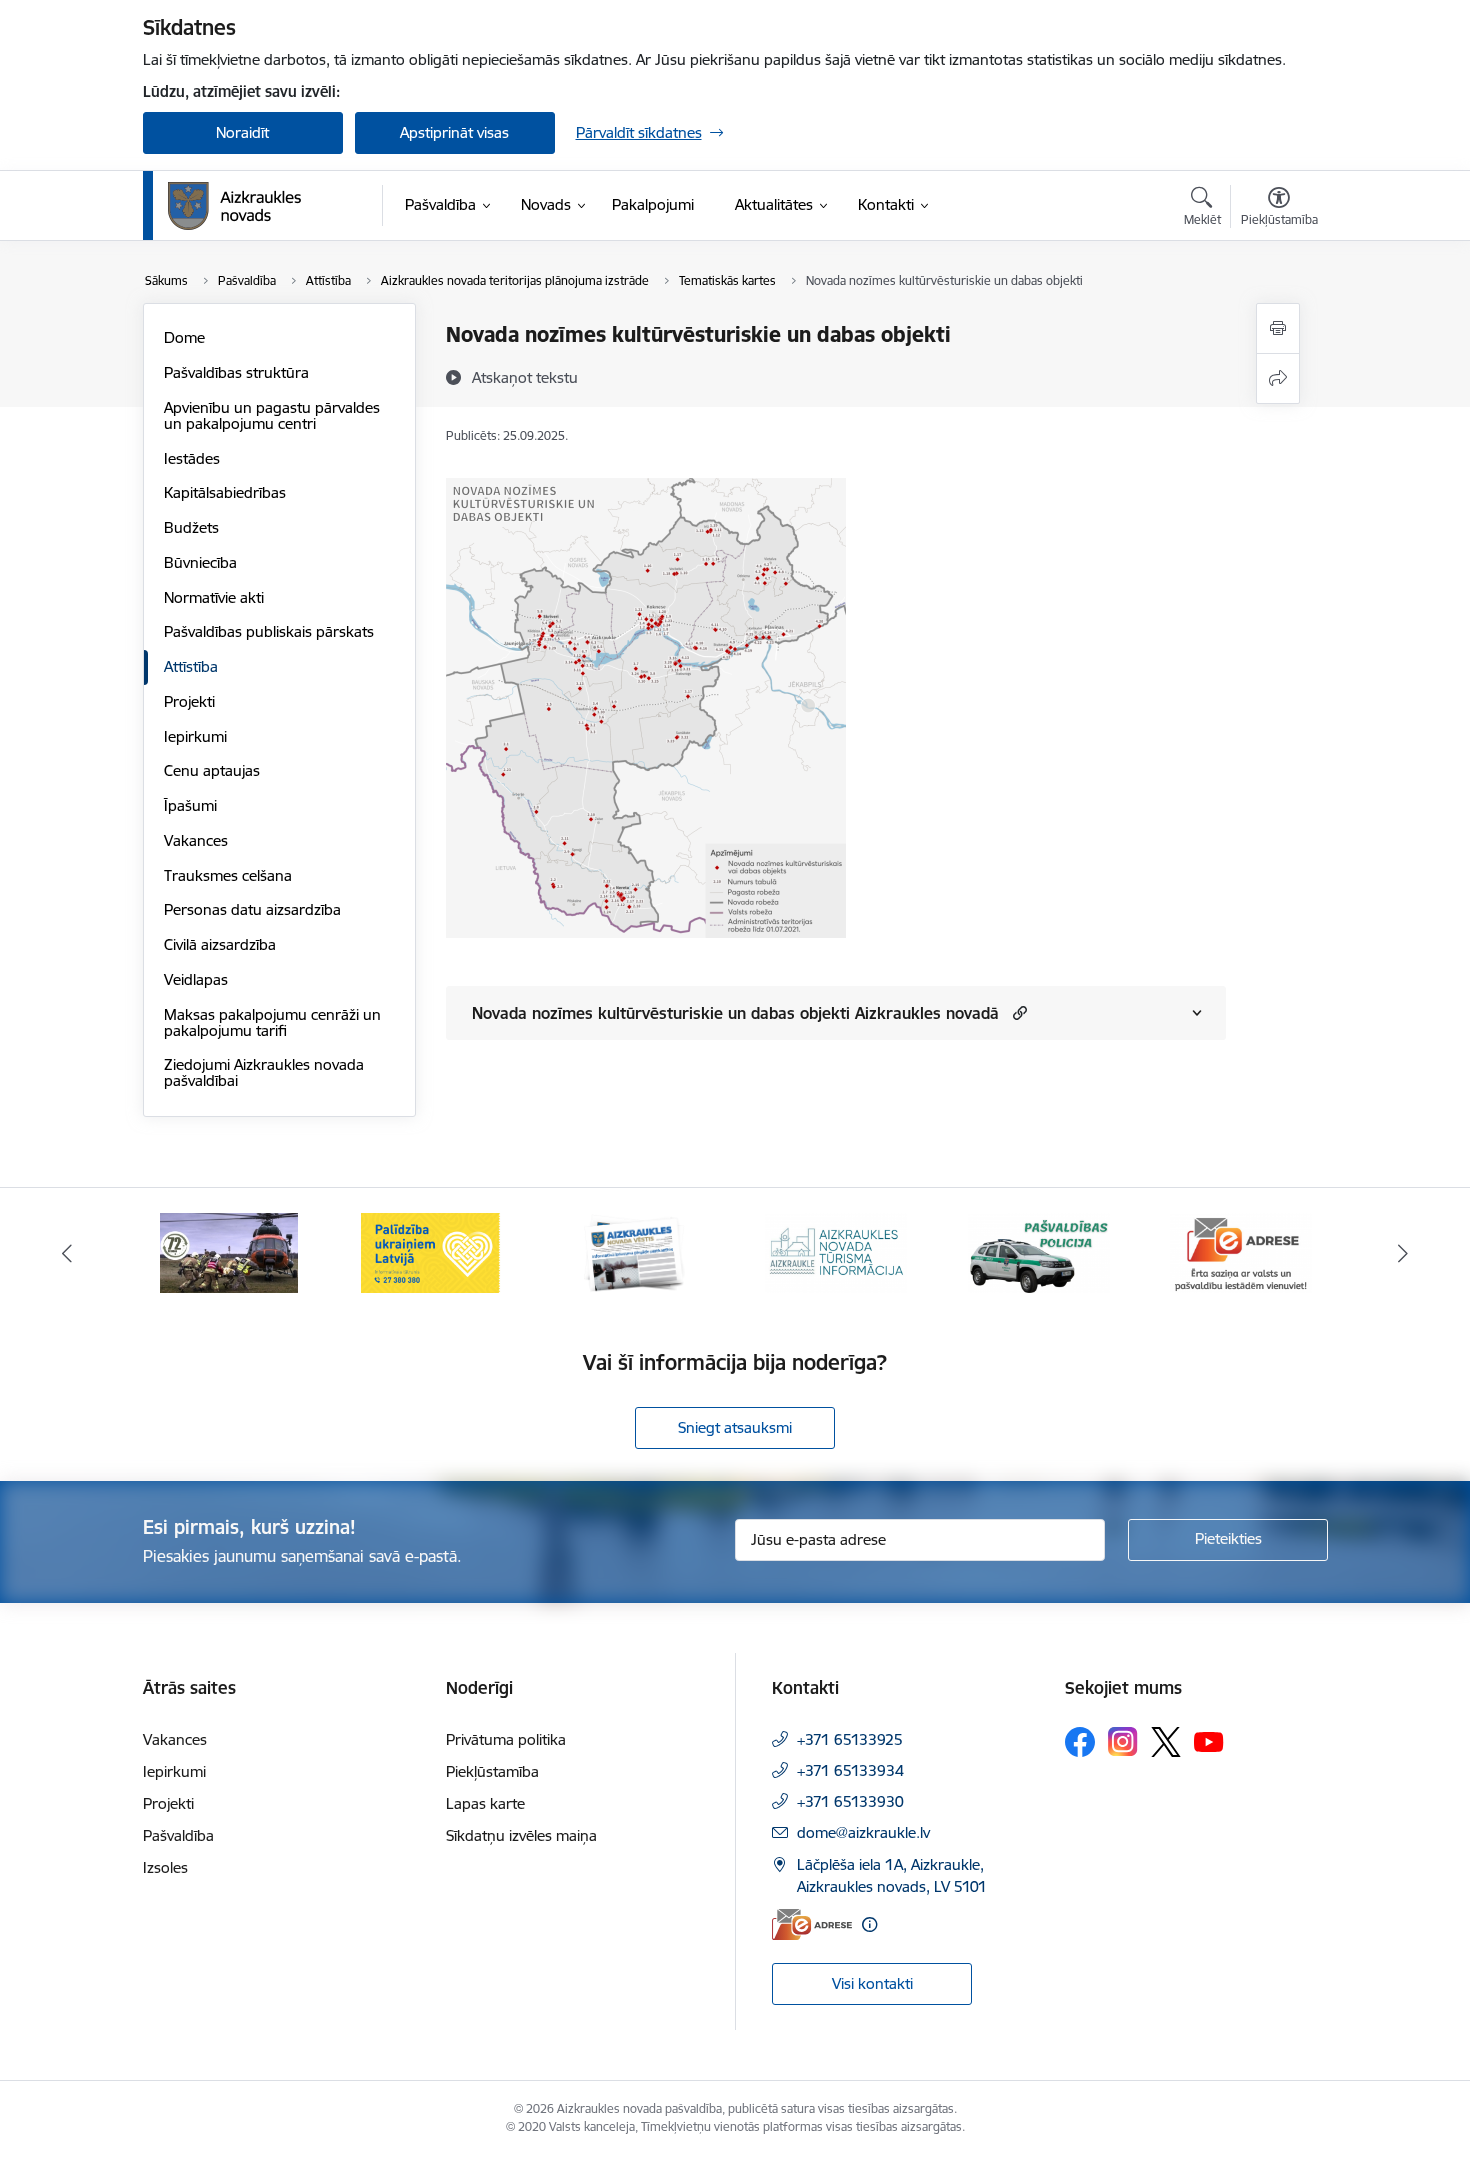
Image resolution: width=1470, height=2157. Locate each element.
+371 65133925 (850, 1739)
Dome (184, 337)
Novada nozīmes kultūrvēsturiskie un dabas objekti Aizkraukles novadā (735, 1013)
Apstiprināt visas (454, 132)
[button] (1017, 1012)
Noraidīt (242, 132)
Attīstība (191, 666)
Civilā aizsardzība (220, 944)
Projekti (189, 701)
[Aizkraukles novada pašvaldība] (234, 206)
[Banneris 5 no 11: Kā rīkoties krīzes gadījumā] (229, 1251)
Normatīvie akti (214, 597)
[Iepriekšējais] (67, 1253)
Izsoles (165, 1867)
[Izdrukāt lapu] (1278, 328)
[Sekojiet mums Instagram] (1123, 1741)
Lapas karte (485, 1803)
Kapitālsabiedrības (225, 492)
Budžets (191, 527)
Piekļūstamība (492, 1771)
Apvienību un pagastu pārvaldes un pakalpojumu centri (272, 415)
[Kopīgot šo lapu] (1278, 378)
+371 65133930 (850, 1801)
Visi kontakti (872, 1983)
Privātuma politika (506, 1739)
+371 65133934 (850, 1770)
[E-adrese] (812, 1924)
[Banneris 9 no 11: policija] (1039, 1251)
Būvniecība (200, 562)
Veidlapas (196, 979)
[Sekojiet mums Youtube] (1209, 1741)
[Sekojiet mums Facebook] (1080, 1742)
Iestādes (192, 458)
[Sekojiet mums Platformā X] (1166, 1742)
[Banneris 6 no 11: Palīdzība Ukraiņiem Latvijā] (431, 1251)
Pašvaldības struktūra (236, 372)
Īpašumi (190, 805)
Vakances (196, 840)
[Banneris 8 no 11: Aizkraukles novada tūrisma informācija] (836, 1251)
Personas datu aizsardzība (252, 909)
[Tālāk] (1404, 1253)
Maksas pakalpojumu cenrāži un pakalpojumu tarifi (272, 1022)
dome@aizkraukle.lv (863, 1832)
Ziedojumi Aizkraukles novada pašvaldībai (264, 1072)
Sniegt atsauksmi (735, 1427)
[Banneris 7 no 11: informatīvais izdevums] (634, 1251)
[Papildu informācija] (869, 1924)
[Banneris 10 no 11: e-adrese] (1241, 1251)
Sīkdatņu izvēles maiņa (521, 1835)
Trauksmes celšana (228, 875)
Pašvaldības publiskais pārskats (269, 631)
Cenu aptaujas (212, 770)
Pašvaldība (178, 1835)
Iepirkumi (195, 736)
